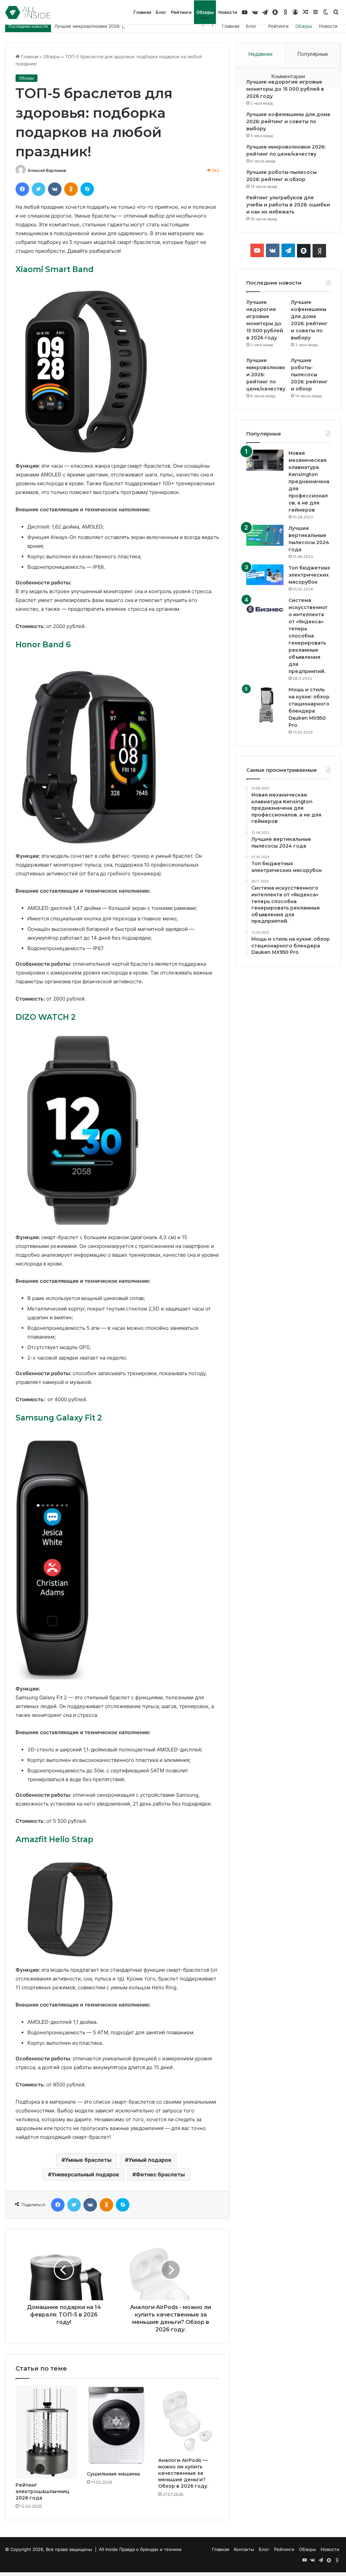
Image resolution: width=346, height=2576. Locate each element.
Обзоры (205, 12)
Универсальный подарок (85, 2174)
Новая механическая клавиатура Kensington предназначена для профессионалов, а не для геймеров (309, 481)
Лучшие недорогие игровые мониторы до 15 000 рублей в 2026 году (285, 89)
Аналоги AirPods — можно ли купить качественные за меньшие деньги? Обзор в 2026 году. (183, 2473)
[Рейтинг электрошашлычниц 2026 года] (46, 2432)
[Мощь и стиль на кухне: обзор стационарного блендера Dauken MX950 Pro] (265, 705)
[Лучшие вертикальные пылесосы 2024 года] (265, 535)
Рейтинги (181, 12)
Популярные (313, 54)
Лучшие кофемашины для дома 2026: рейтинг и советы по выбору (288, 121)
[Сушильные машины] (117, 2426)
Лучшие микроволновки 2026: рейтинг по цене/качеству (117, 26)
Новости (228, 12)
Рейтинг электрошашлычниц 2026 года (42, 2491)
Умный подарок (150, 2160)
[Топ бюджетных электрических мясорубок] (265, 575)
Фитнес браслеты (160, 2174)
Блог (161, 12)
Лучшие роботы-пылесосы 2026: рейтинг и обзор (309, 375)
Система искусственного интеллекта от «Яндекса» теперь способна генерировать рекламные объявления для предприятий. (308, 636)
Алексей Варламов (47, 170)
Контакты (244, 2549)
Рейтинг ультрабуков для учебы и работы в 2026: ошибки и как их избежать (288, 205)
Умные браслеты (88, 2160)
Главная (142, 12)
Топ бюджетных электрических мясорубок (309, 575)
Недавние (261, 54)
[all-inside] (28, 13)
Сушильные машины (114, 2474)
